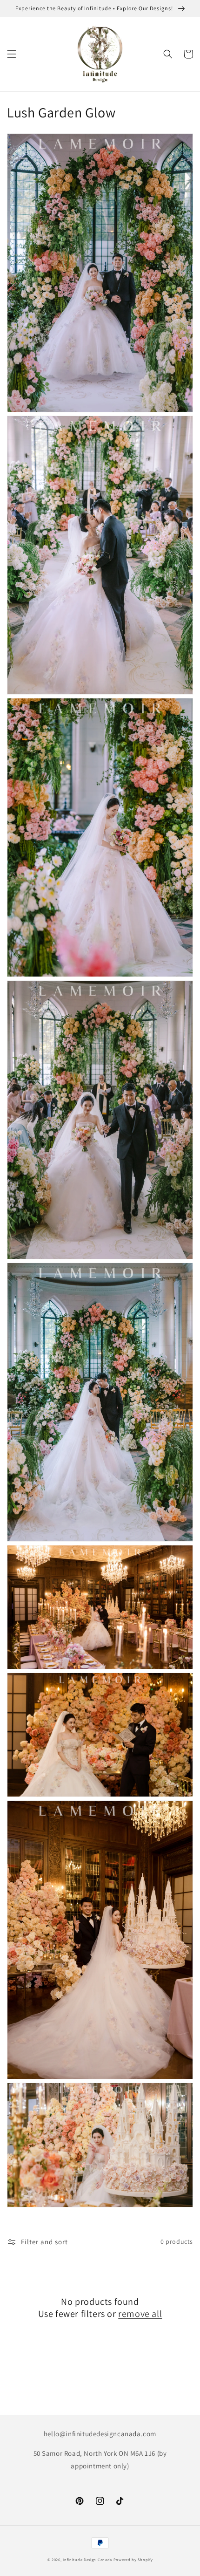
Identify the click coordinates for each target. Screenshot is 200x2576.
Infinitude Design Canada (87, 2559)
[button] (12, 54)
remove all (140, 2314)
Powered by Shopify (133, 2559)
